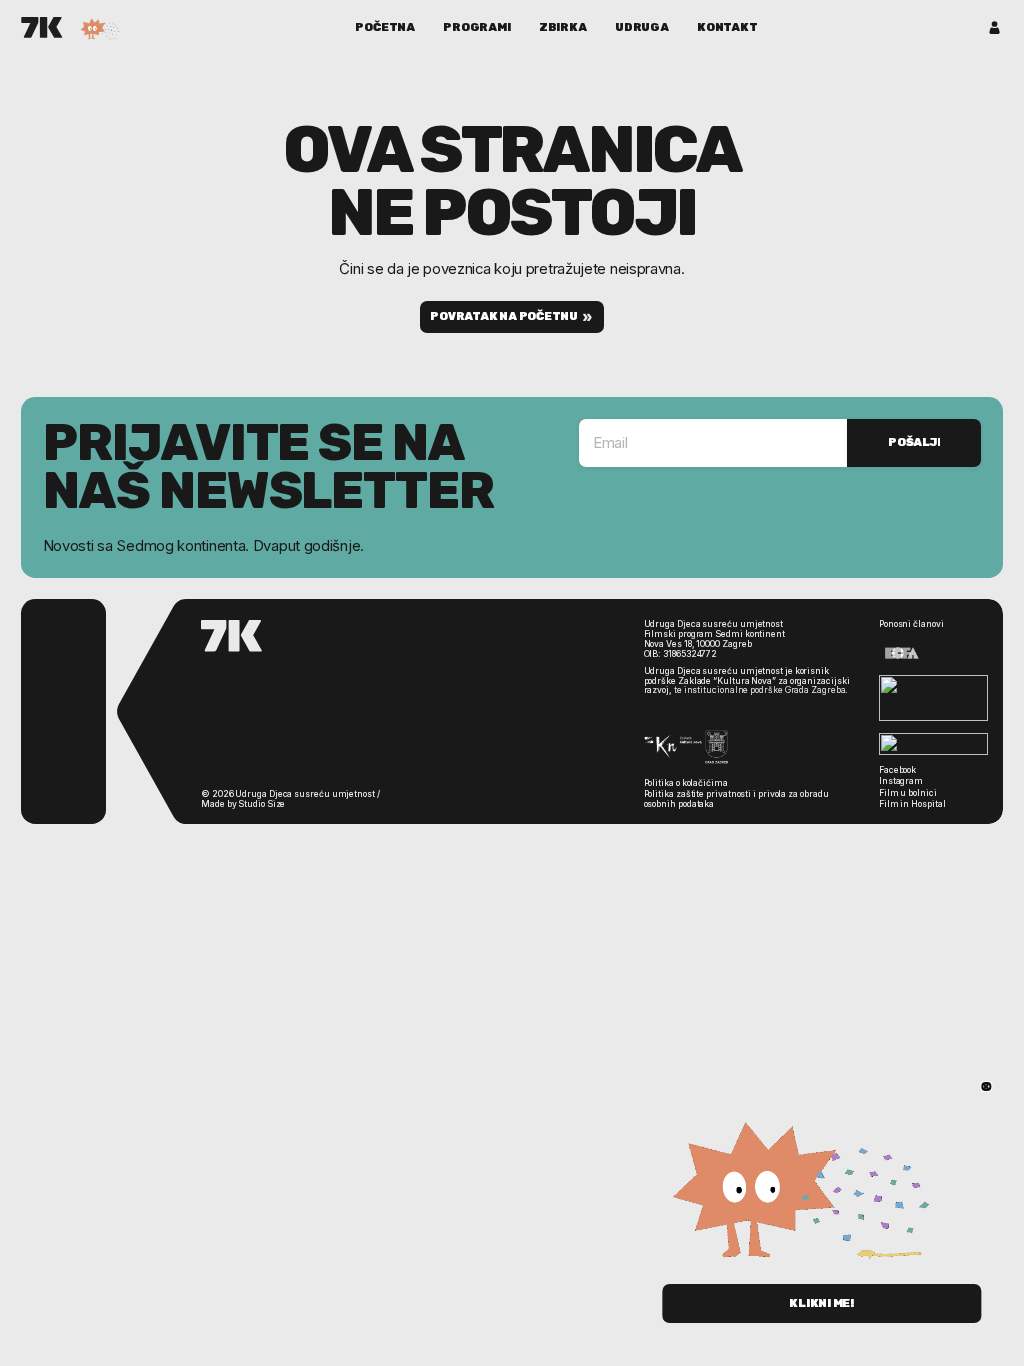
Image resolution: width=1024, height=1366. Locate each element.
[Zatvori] (987, 1086)
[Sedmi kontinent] (42, 27)
